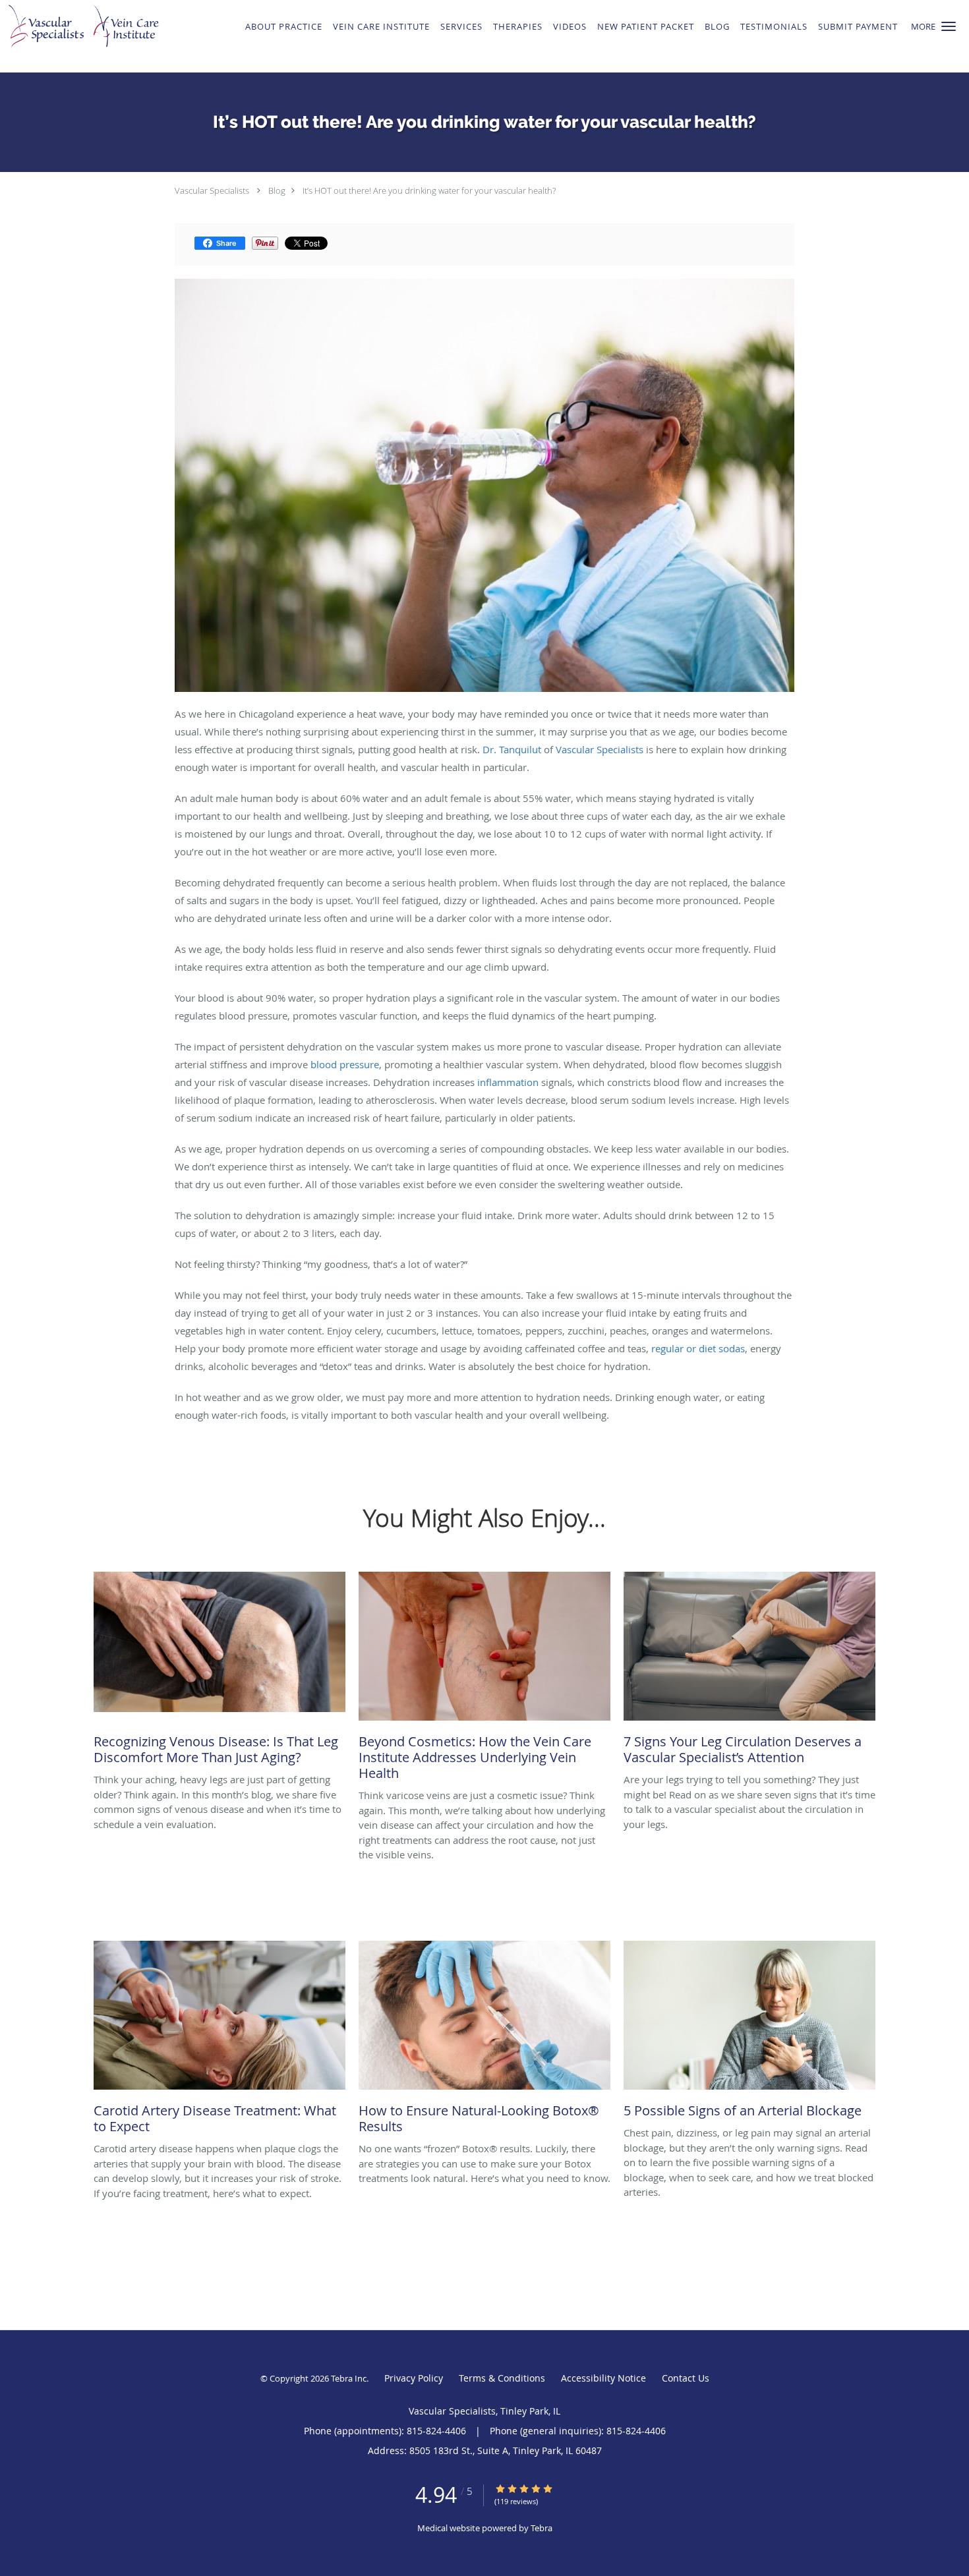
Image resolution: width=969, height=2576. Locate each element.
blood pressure (345, 1064)
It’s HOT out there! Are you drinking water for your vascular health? (429, 190)
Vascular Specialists (212, 190)
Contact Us (686, 2378)
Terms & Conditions (502, 2378)
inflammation (508, 1082)
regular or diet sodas (698, 1348)
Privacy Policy (414, 2378)
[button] (949, 26)
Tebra (542, 2528)
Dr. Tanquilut (512, 749)
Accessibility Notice (603, 2378)
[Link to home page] (94, 36)
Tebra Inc (349, 2378)
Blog (277, 190)
